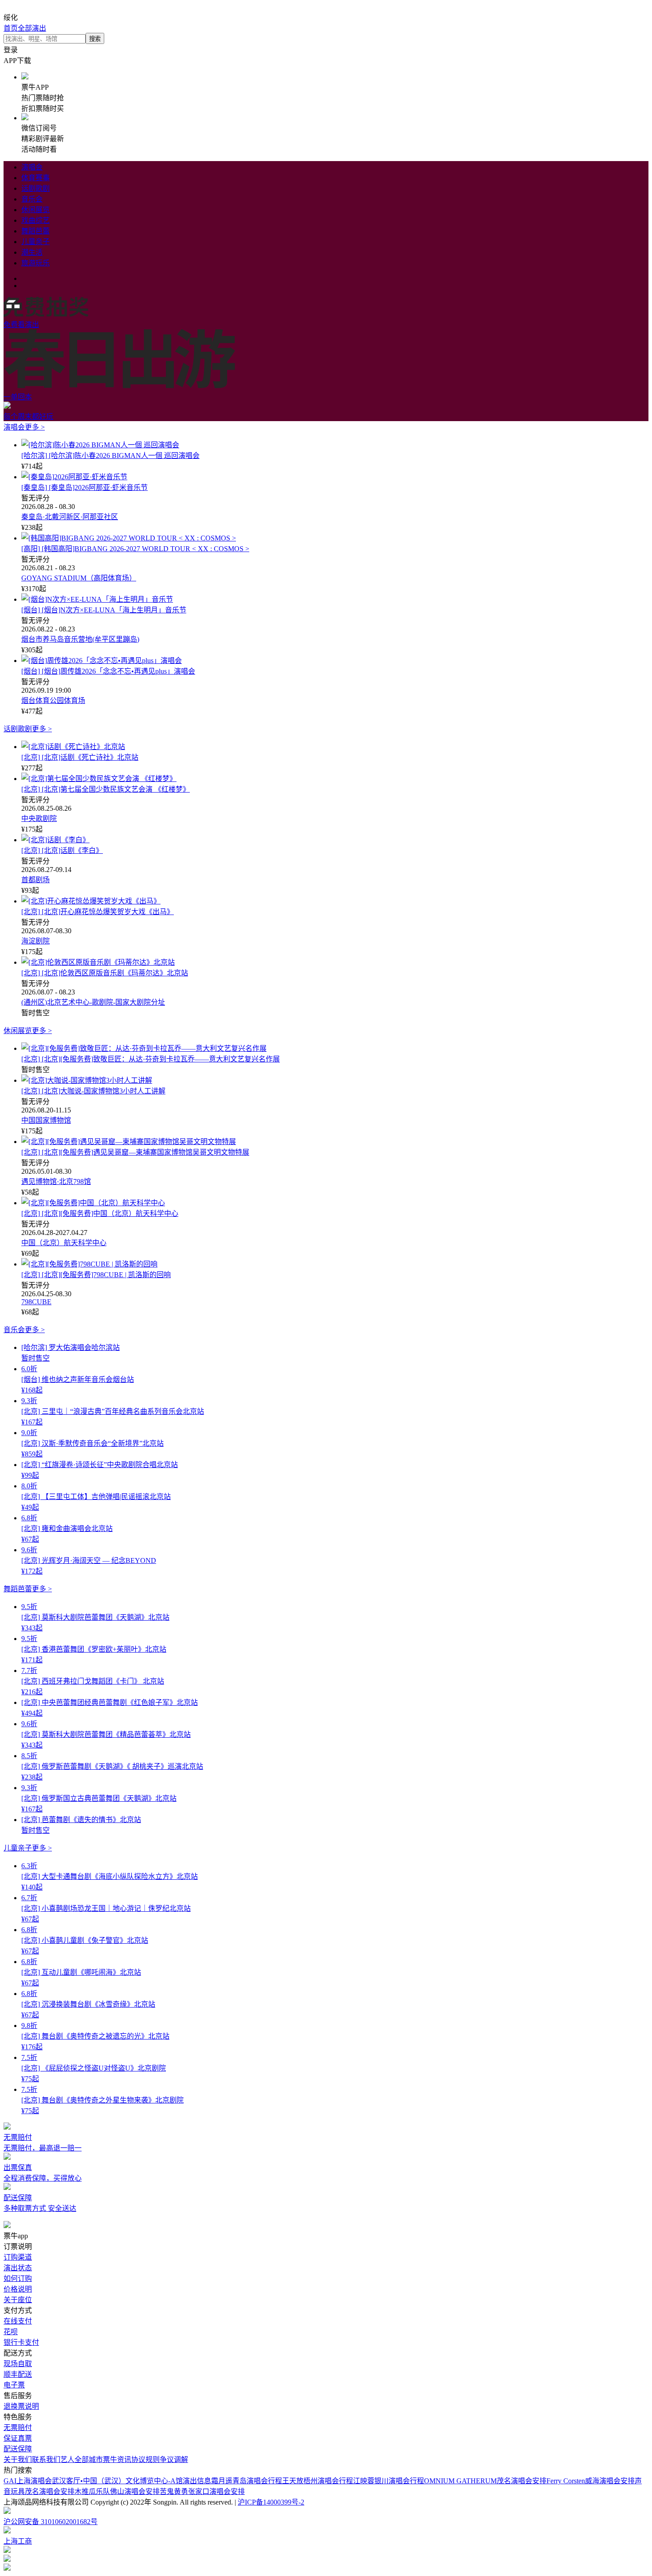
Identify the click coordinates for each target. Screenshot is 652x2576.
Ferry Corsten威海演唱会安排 (591, 2481)
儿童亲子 (35, 242)
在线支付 (18, 2321)
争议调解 (174, 2460)
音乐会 (32, 199)
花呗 (11, 2332)
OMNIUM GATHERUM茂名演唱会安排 (485, 2481)
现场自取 (18, 2364)
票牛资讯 (117, 2460)
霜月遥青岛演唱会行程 (247, 2481)
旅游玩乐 (35, 263)
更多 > (35, 427)
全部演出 (32, 28)
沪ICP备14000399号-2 (271, 2502)
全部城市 (89, 2460)
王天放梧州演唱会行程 (318, 2481)
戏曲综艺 (35, 220)
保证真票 (18, 2438)
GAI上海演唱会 (28, 2481)
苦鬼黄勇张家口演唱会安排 (202, 2491)
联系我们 (46, 2460)
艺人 (67, 2460)
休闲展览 (35, 210)
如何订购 (18, 2278)
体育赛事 (35, 178)
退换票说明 (21, 2406)
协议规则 (145, 2460)
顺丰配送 (18, 2374)
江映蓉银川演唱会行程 (389, 2481)
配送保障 (18, 2449)
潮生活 (32, 252)
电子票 (14, 2385)
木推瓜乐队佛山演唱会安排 (117, 2491)
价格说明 (18, 2289)
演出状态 (18, 2268)
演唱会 (32, 167)
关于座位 (18, 2300)
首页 (11, 28)
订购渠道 (18, 2257)
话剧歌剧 (35, 188)
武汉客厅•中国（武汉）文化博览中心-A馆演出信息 (132, 2481)
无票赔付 (18, 2428)
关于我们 (18, 2460)
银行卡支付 (21, 2342)
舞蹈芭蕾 (35, 231)
